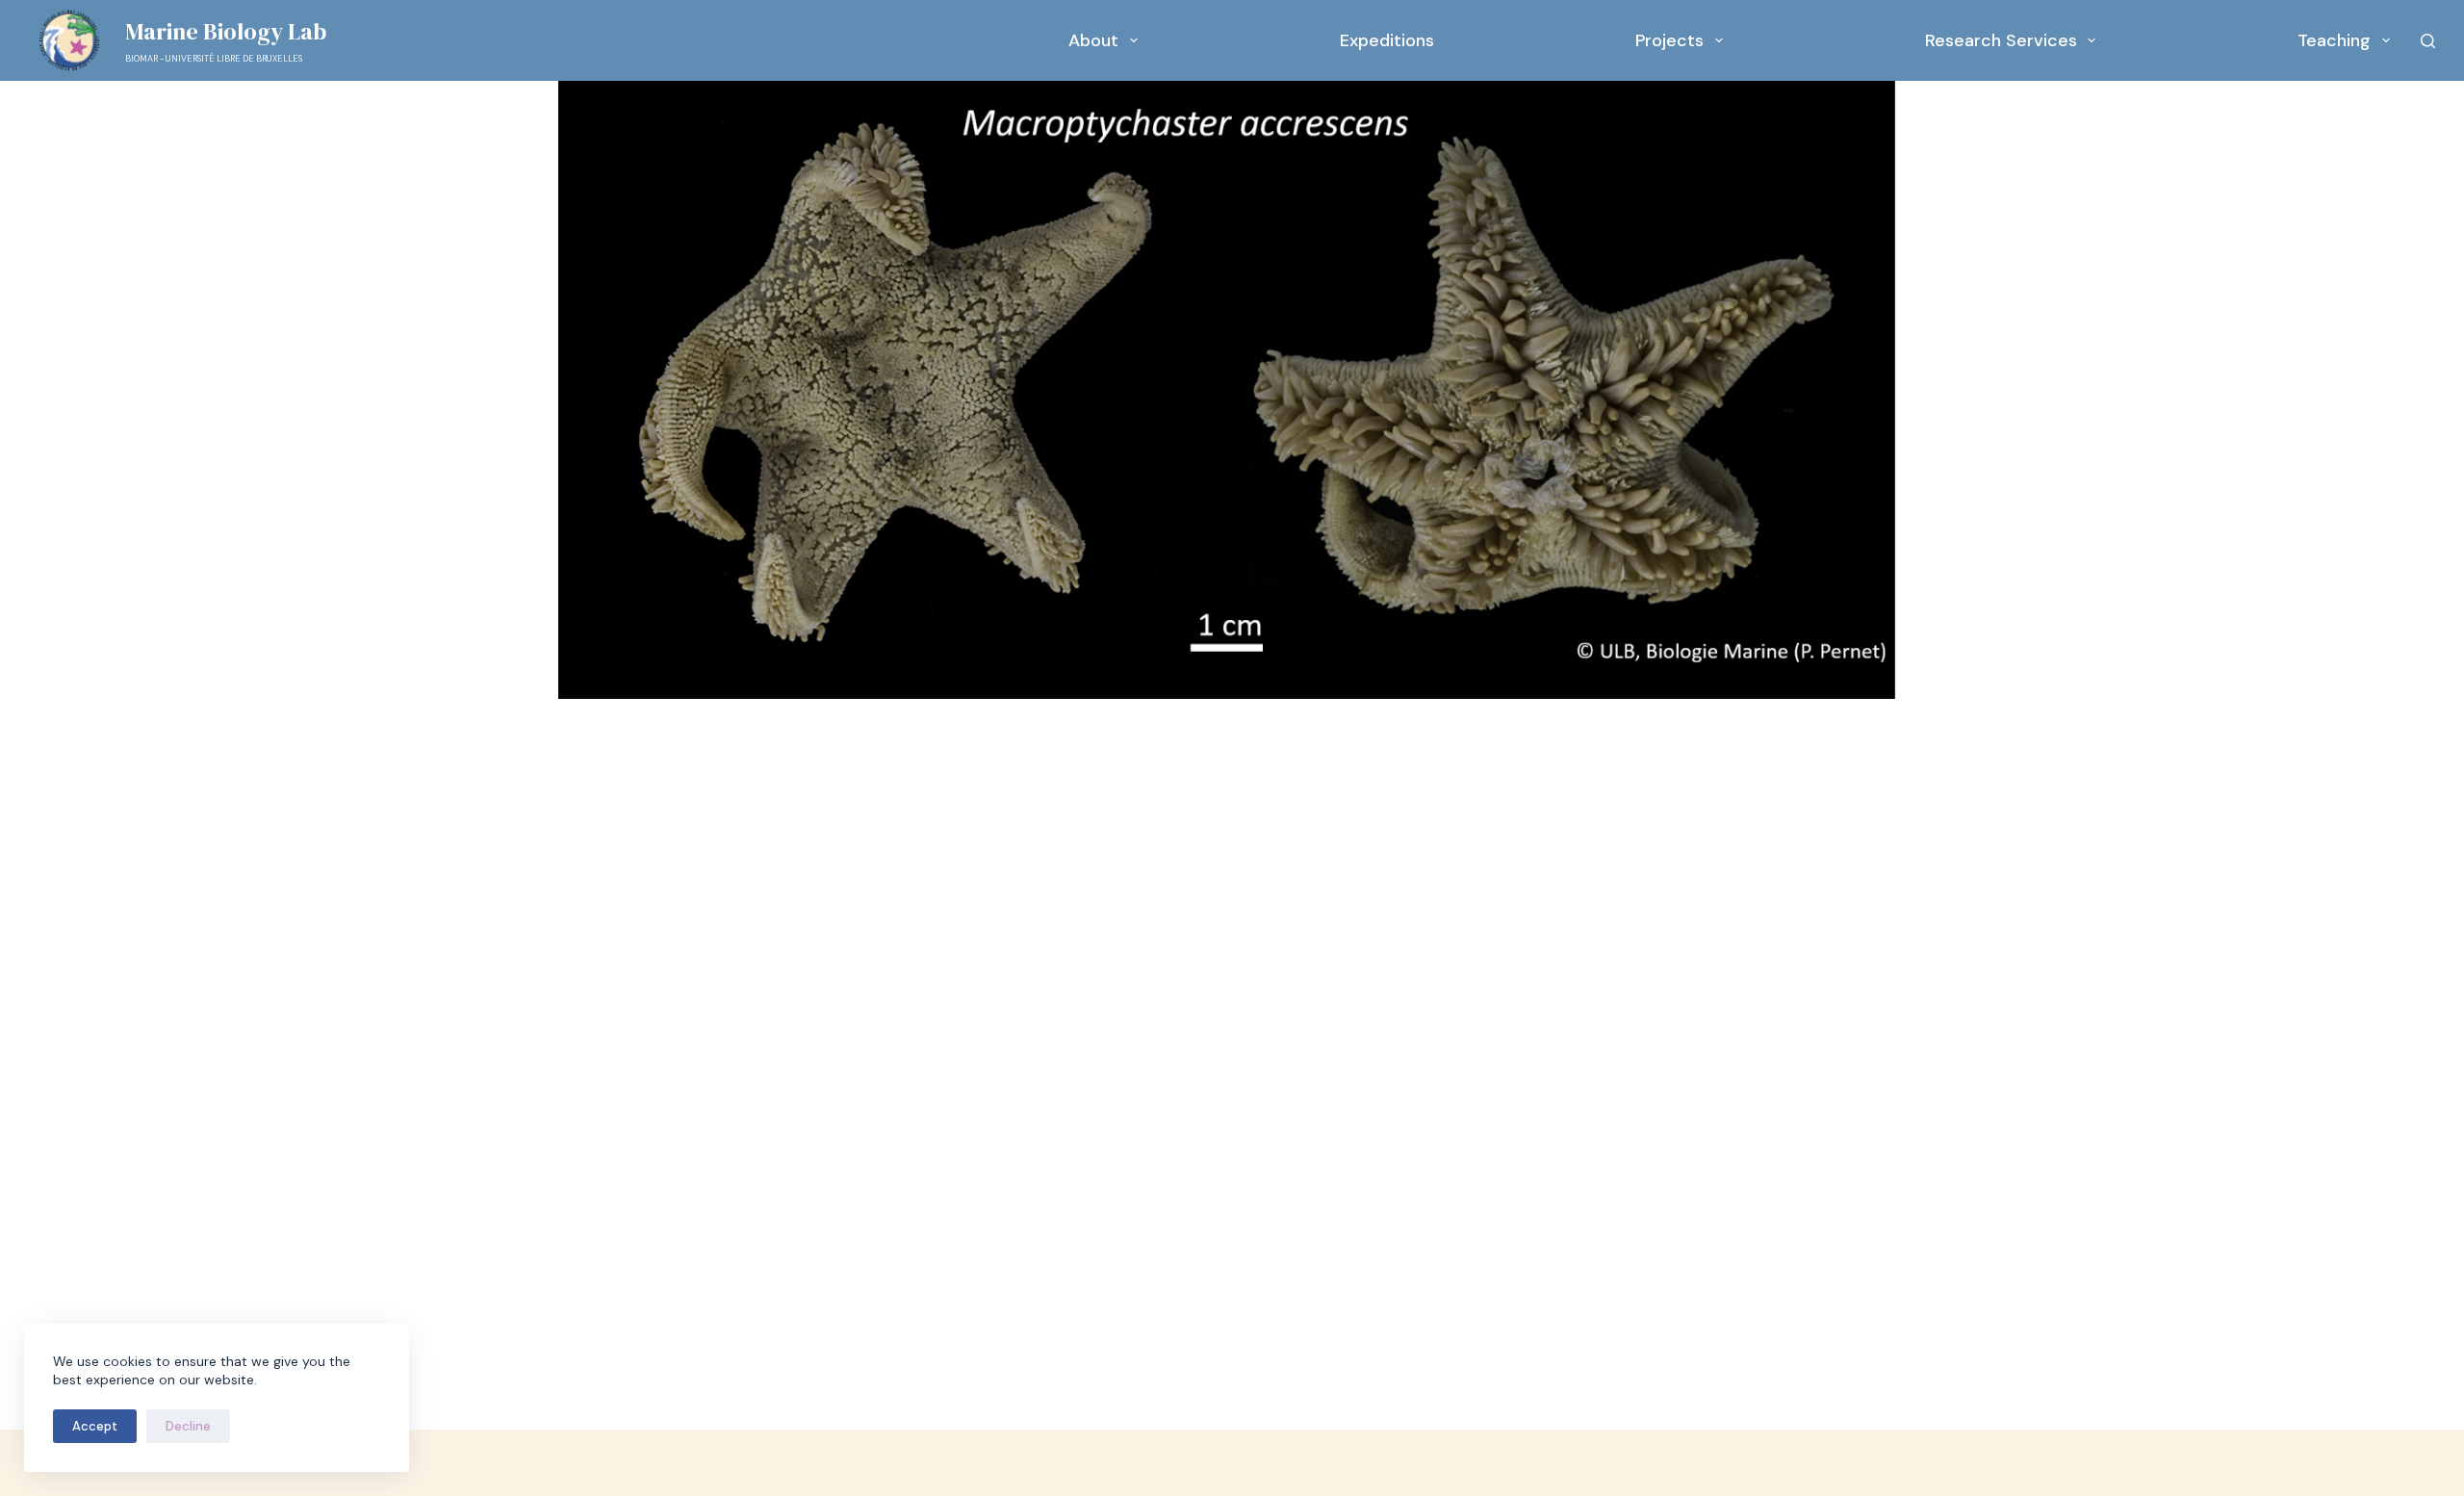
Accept (95, 1426)
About (1093, 40)
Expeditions (1387, 40)
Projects (1669, 40)
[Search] (2428, 41)
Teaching (2334, 40)
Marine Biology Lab (226, 31)
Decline (188, 1426)
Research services (2001, 40)
